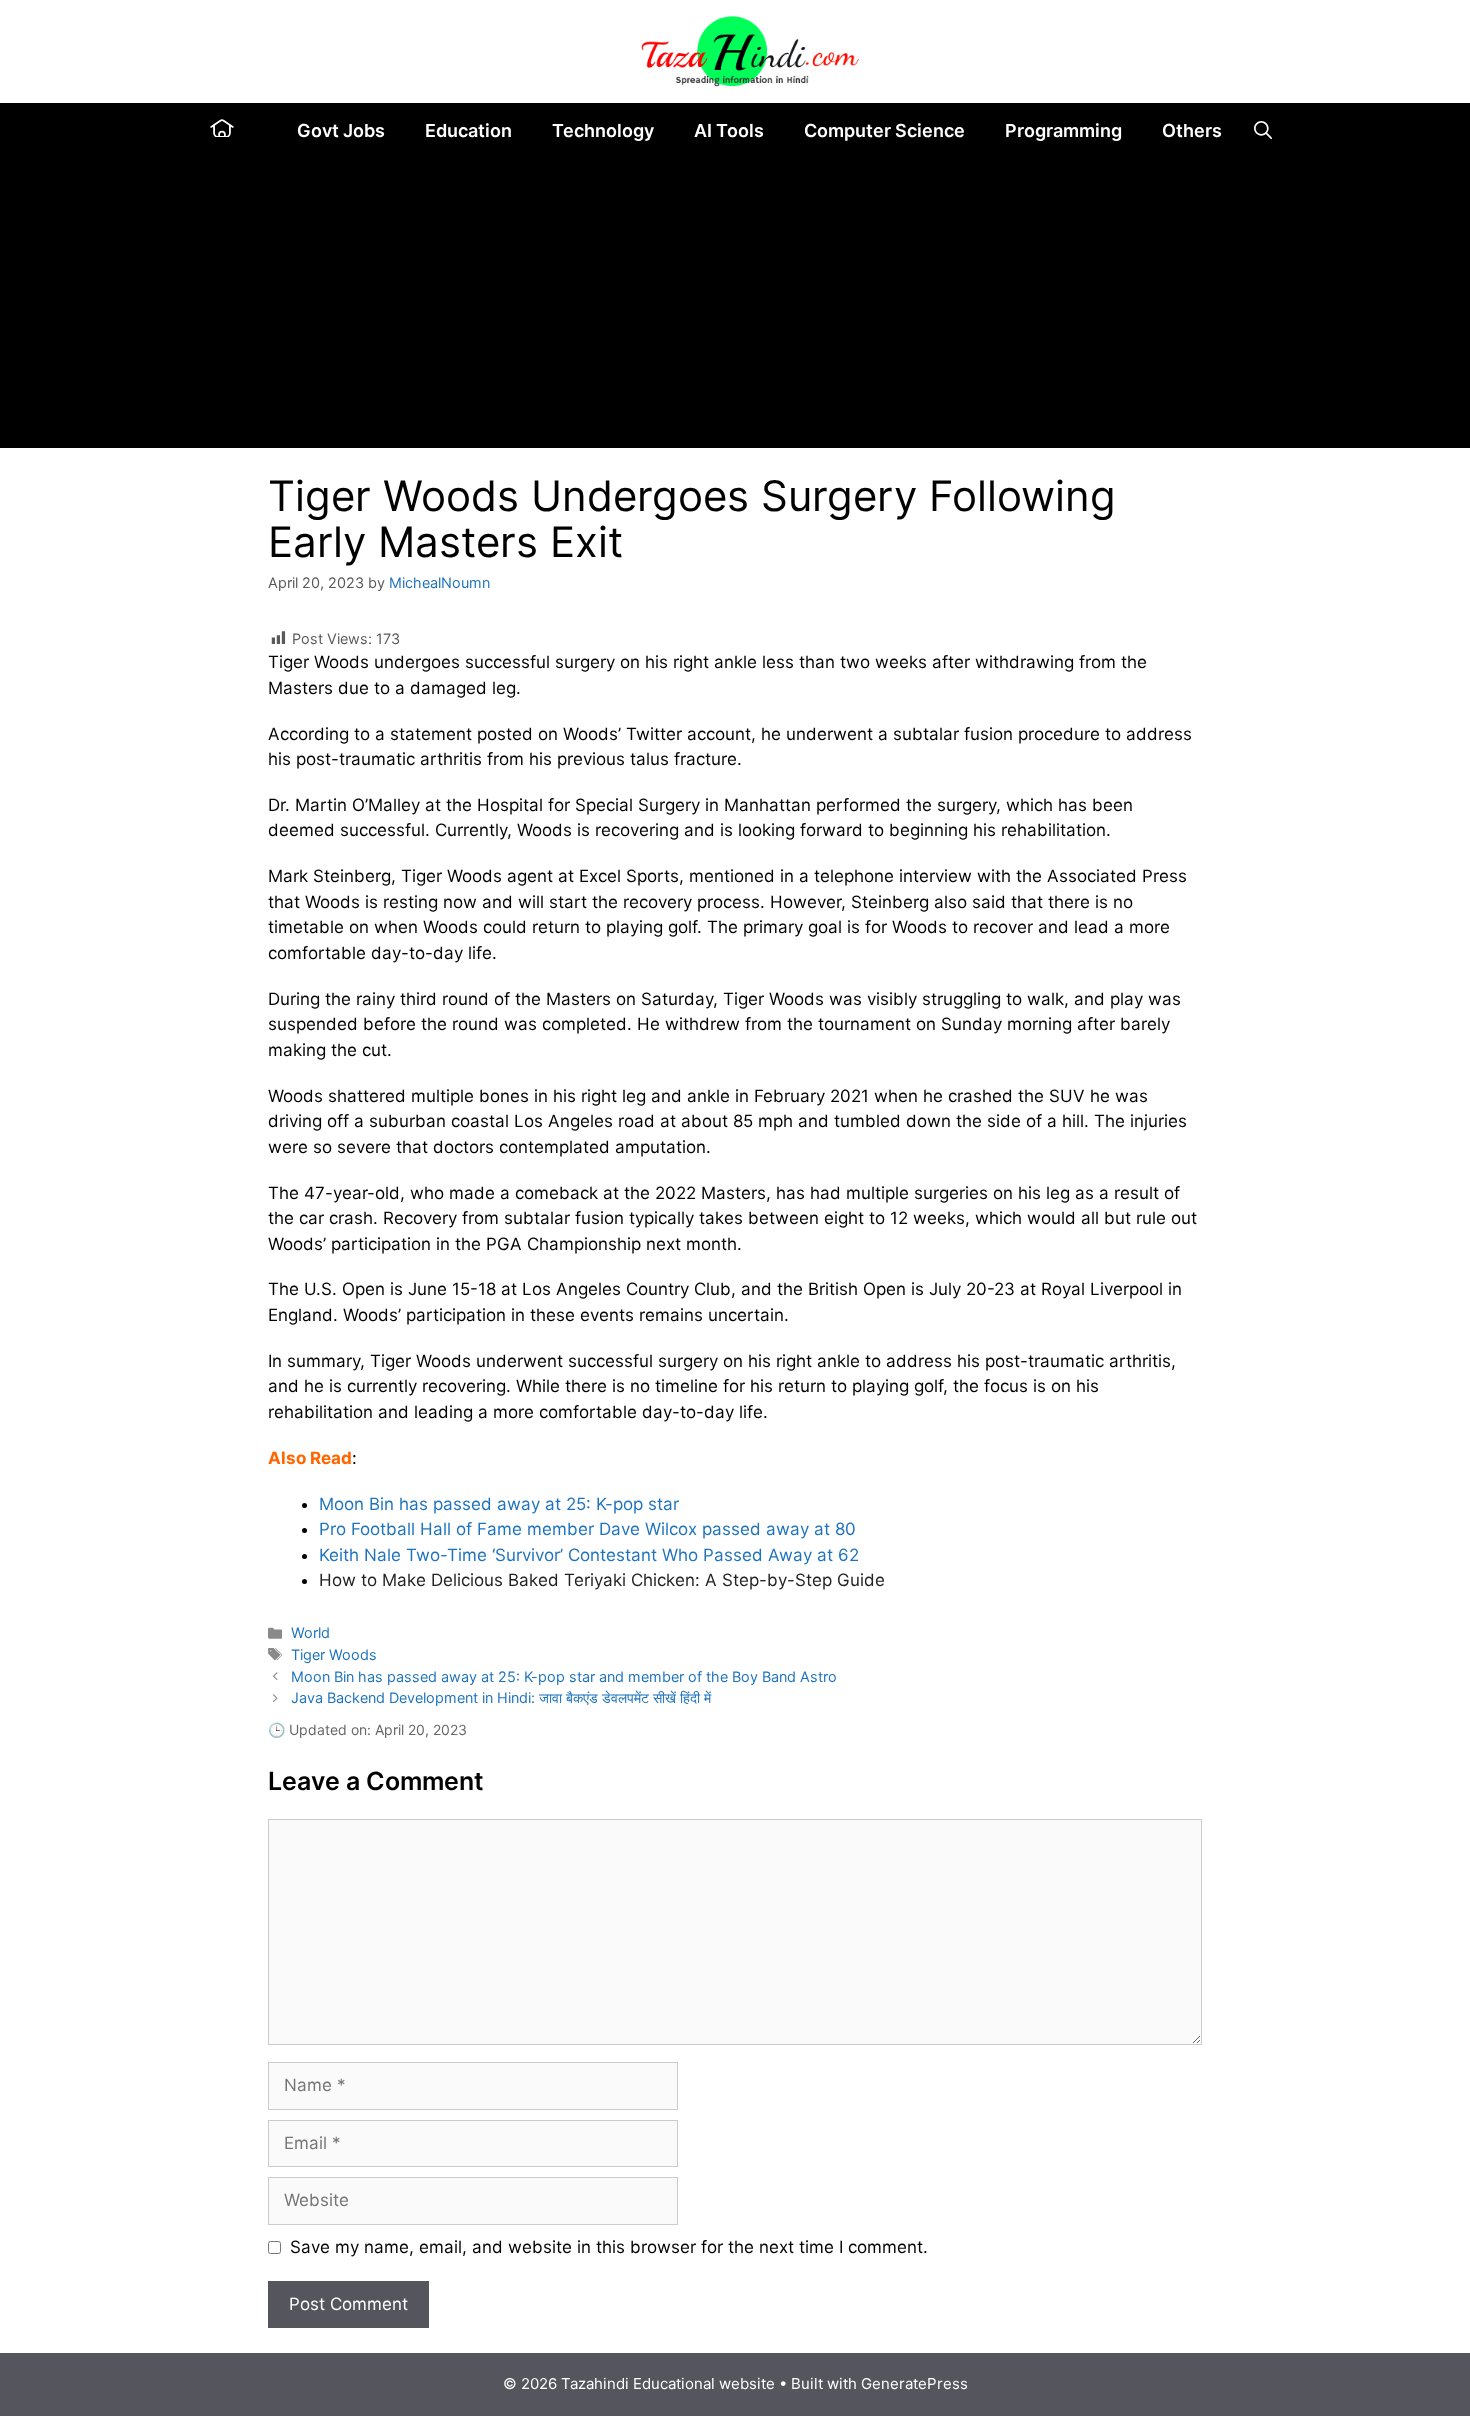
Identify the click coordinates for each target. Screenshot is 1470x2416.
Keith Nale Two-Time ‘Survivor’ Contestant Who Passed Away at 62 (589, 1555)
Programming (1063, 130)
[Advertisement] (735, 308)
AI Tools (729, 130)
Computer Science (884, 130)
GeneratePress (914, 2383)
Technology (603, 130)
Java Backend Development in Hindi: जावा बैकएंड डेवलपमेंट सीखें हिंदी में (501, 1697)
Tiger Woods (334, 1654)
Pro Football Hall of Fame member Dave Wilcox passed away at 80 (587, 1529)
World (310, 1632)
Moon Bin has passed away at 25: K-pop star (499, 1504)
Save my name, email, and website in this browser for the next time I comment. (609, 2247)
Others (1192, 130)
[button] (1263, 130)
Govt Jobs (341, 130)
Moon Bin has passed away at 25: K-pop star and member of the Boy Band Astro (564, 1676)
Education (468, 130)
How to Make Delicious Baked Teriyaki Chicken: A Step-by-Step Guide (602, 1580)
